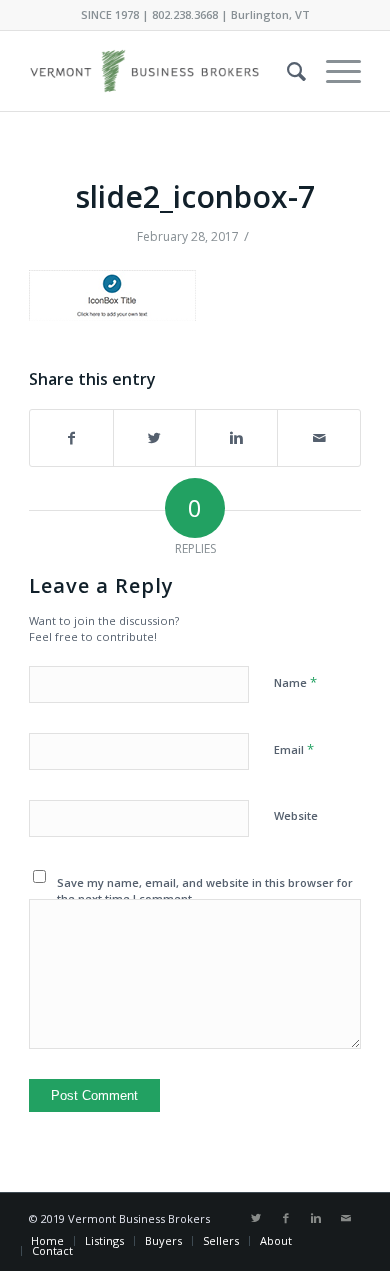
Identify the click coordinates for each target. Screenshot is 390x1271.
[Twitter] (256, 1218)
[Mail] (346, 1218)
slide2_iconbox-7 (195, 196)
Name (295, 682)
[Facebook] (286, 1218)
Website (296, 815)
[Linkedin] (316, 1218)
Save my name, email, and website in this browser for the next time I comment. (205, 891)
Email (294, 749)
